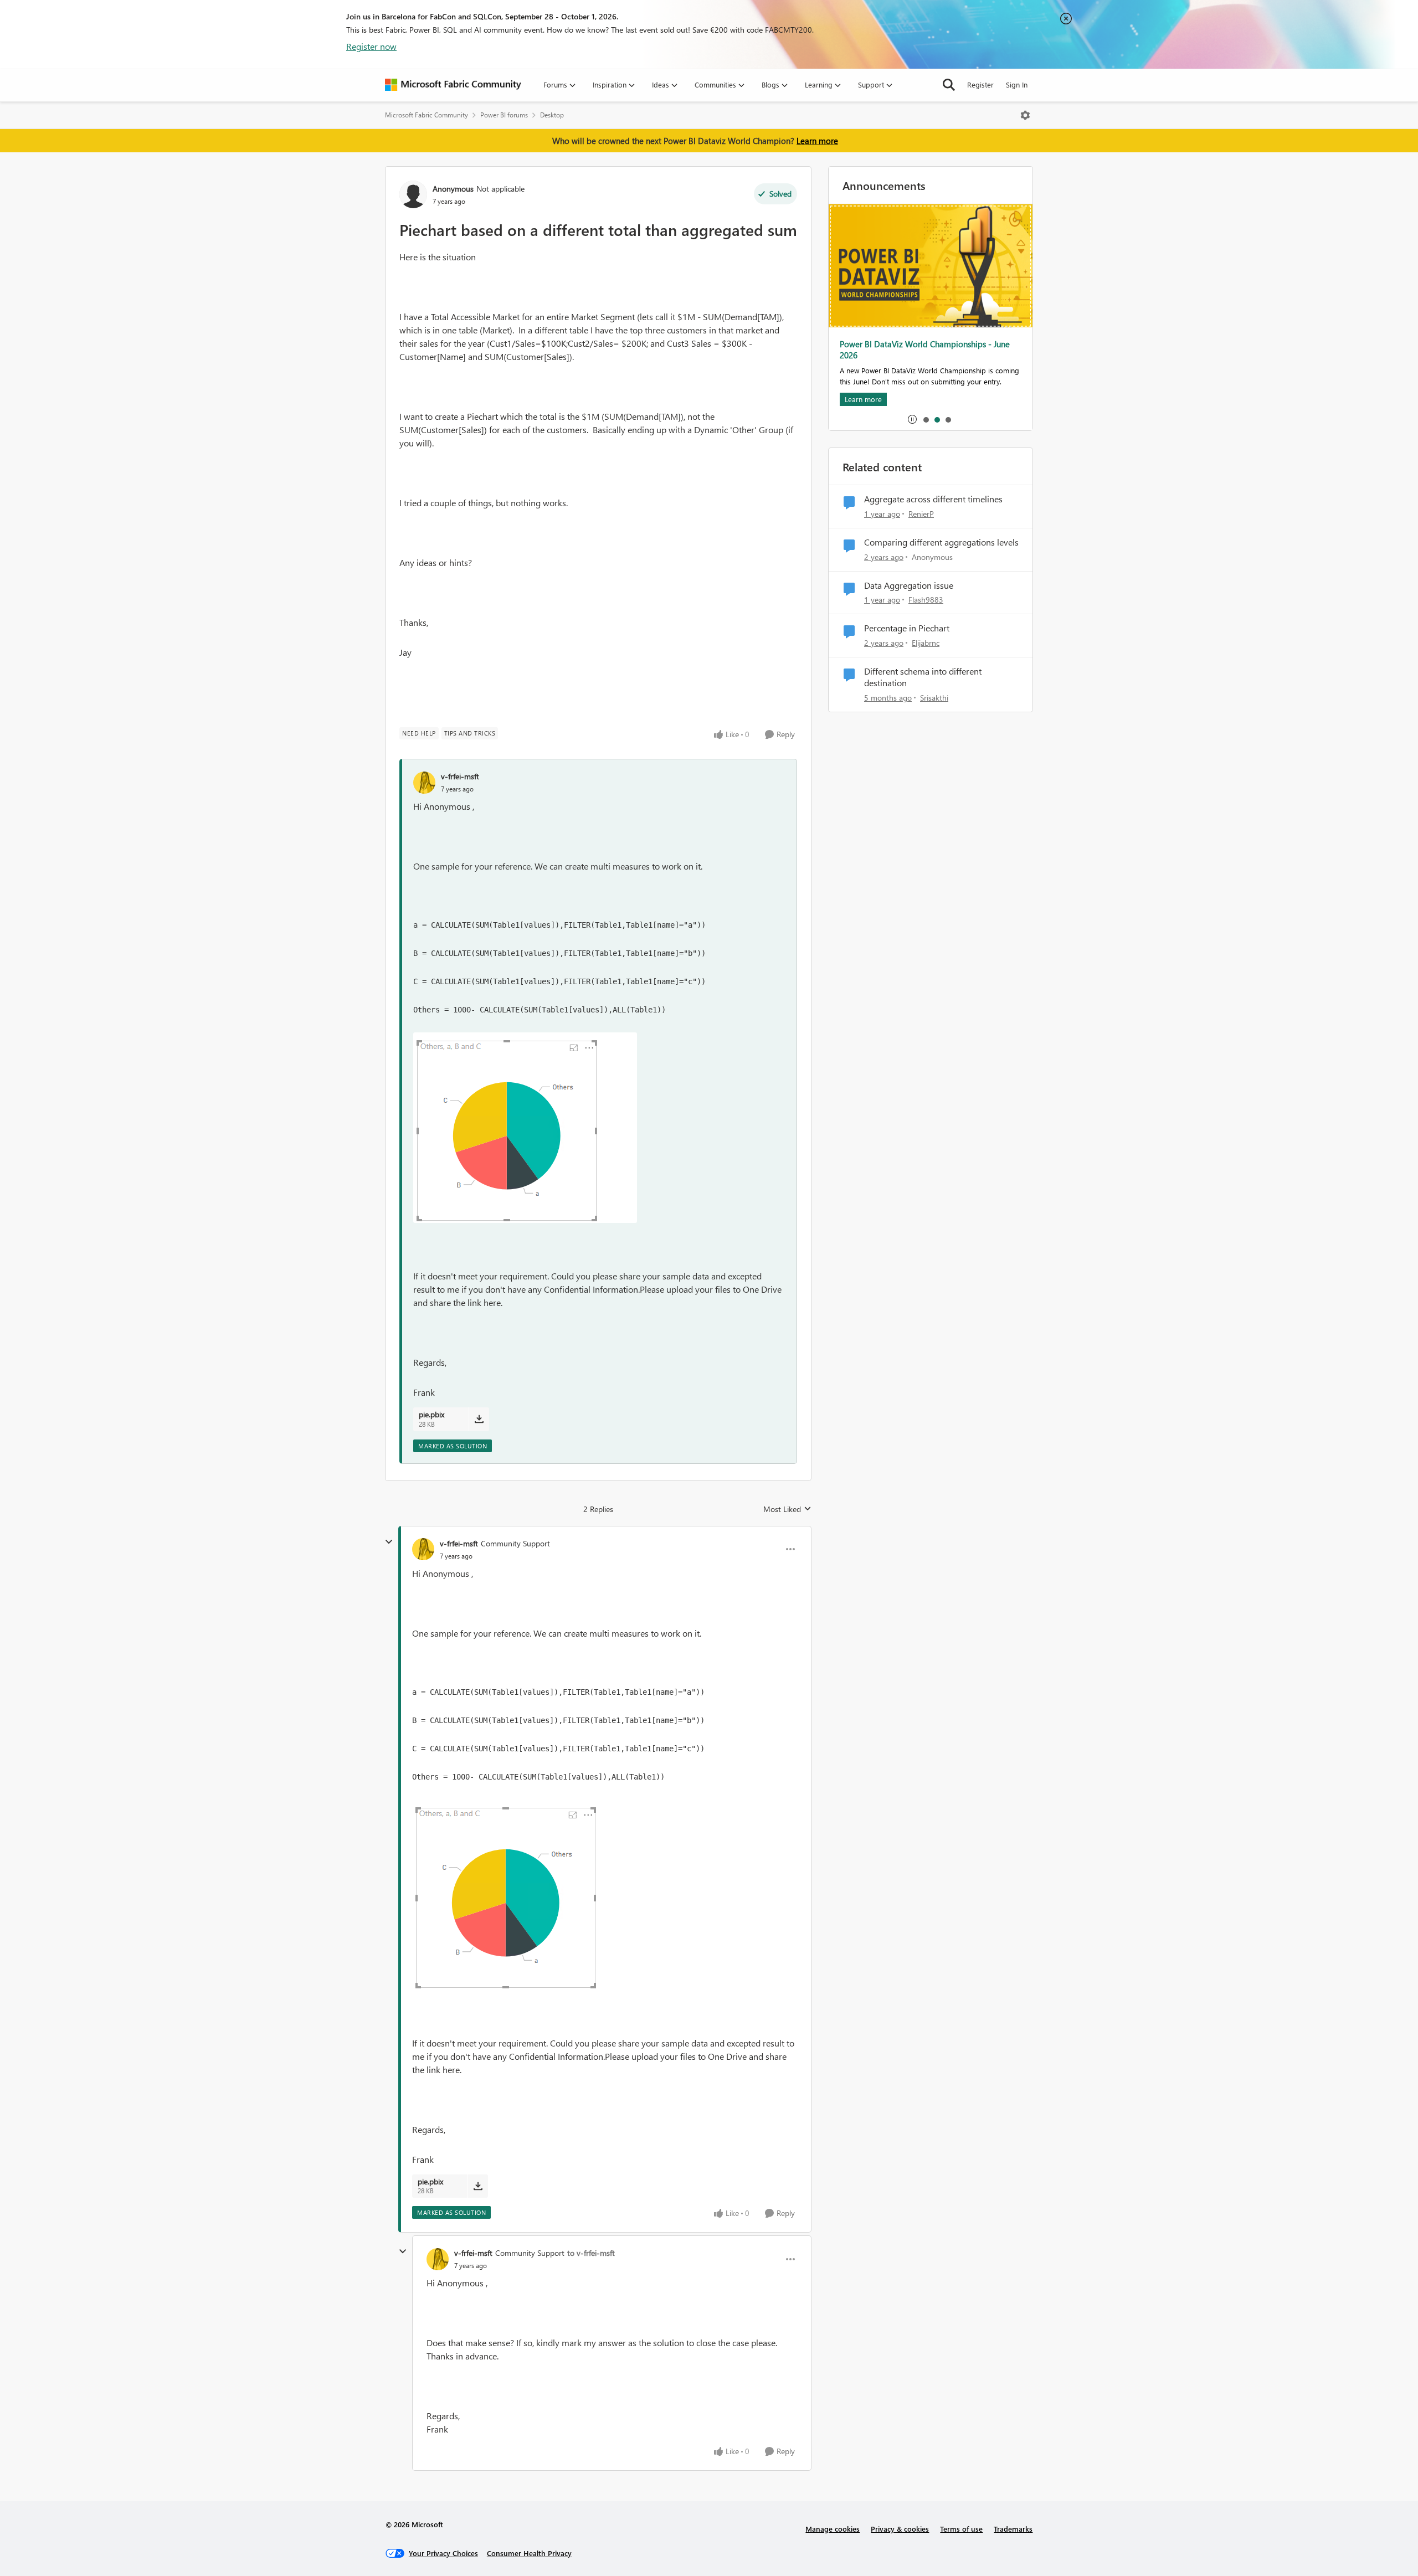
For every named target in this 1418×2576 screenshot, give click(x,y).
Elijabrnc (926, 643)
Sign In (1017, 84)
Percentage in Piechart (907, 628)
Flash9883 (926, 600)
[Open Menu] (1025, 115)
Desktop (552, 115)
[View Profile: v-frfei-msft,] (424, 783)
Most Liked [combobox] (787, 1509)
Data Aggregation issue (909, 585)
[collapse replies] (389, 1542)
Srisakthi (934, 698)
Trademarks (1013, 2529)
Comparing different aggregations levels (941, 542)
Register (980, 84)
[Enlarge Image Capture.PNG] (525, 1128)
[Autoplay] (912, 419)
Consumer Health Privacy (529, 2553)
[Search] (949, 85)
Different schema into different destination (923, 677)
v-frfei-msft (460, 776)
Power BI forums (504, 115)
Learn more (817, 141)
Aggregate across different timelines (933, 499)
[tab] (926, 419)
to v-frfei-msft (591, 2253)
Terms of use (961, 2529)
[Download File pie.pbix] (479, 1419)
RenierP (921, 514)
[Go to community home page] (453, 85)
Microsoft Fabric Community (427, 115)
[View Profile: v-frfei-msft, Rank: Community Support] (423, 1549)
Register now (371, 46)
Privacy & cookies (900, 2529)
